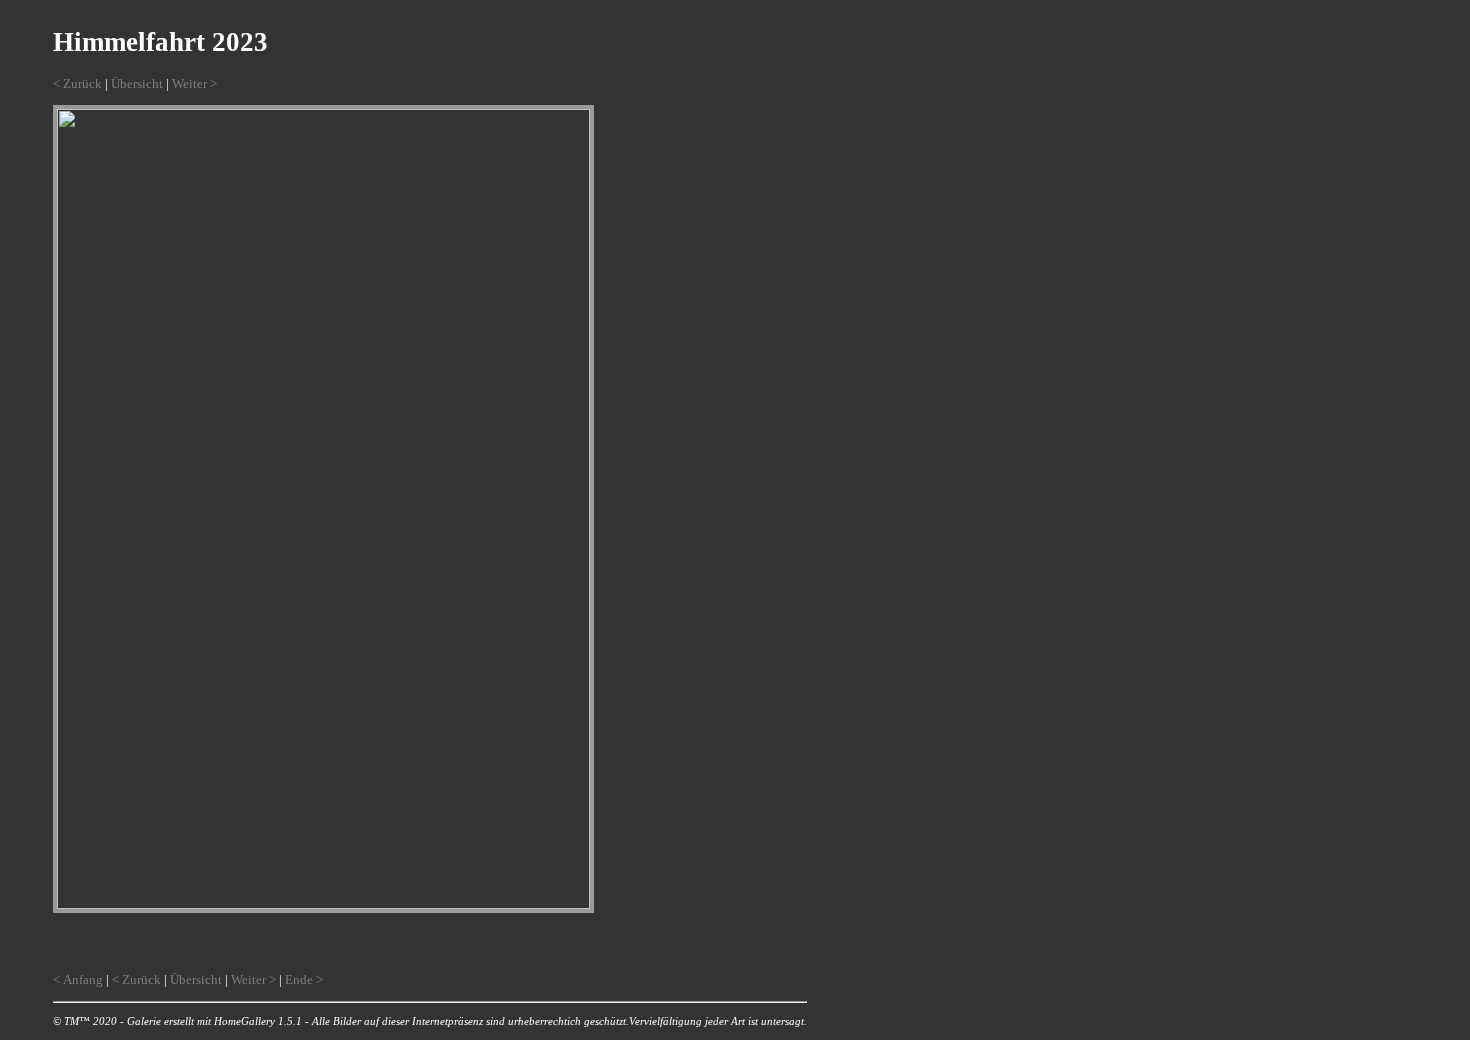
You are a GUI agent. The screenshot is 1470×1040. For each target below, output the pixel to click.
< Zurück (77, 83)
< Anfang (78, 979)
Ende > (304, 979)
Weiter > (194, 83)
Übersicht (137, 83)
